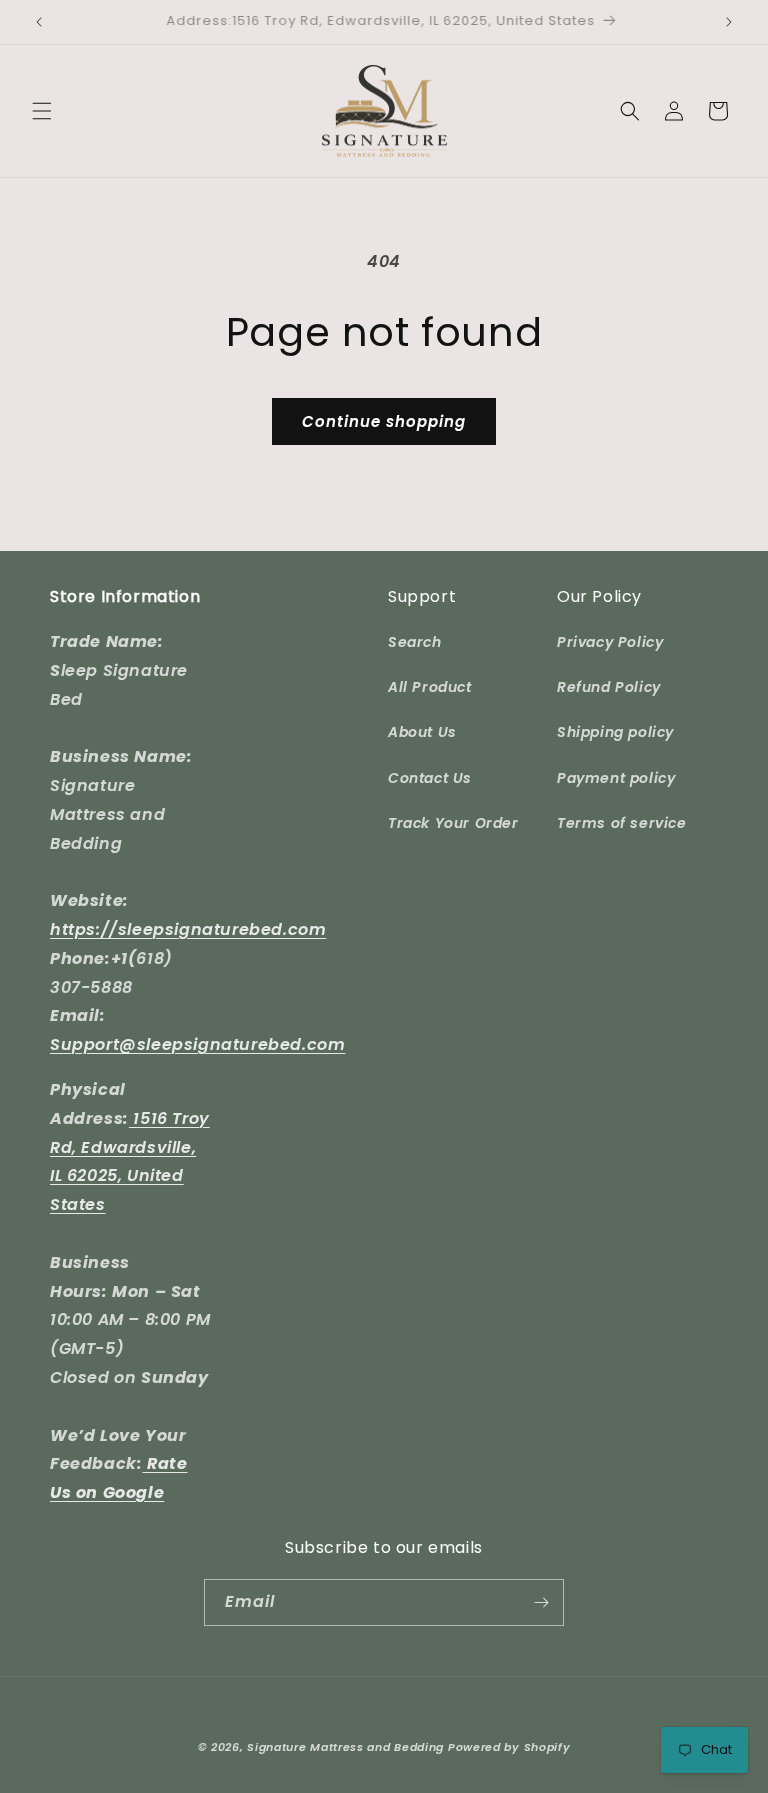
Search (415, 642)
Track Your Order (453, 823)
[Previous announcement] (39, 22)
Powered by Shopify (509, 1747)
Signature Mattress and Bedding (345, 1747)
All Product (430, 687)
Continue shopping (384, 421)
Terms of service (622, 823)
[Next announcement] (729, 22)
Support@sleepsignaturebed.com (197, 1044)
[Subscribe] (541, 1602)
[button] (42, 111)
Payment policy (616, 778)
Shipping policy (615, 732)
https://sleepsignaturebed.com (188, 929)
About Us (422, 732)
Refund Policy (609, 687)
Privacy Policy (610, 642)
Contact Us (430, 778)
